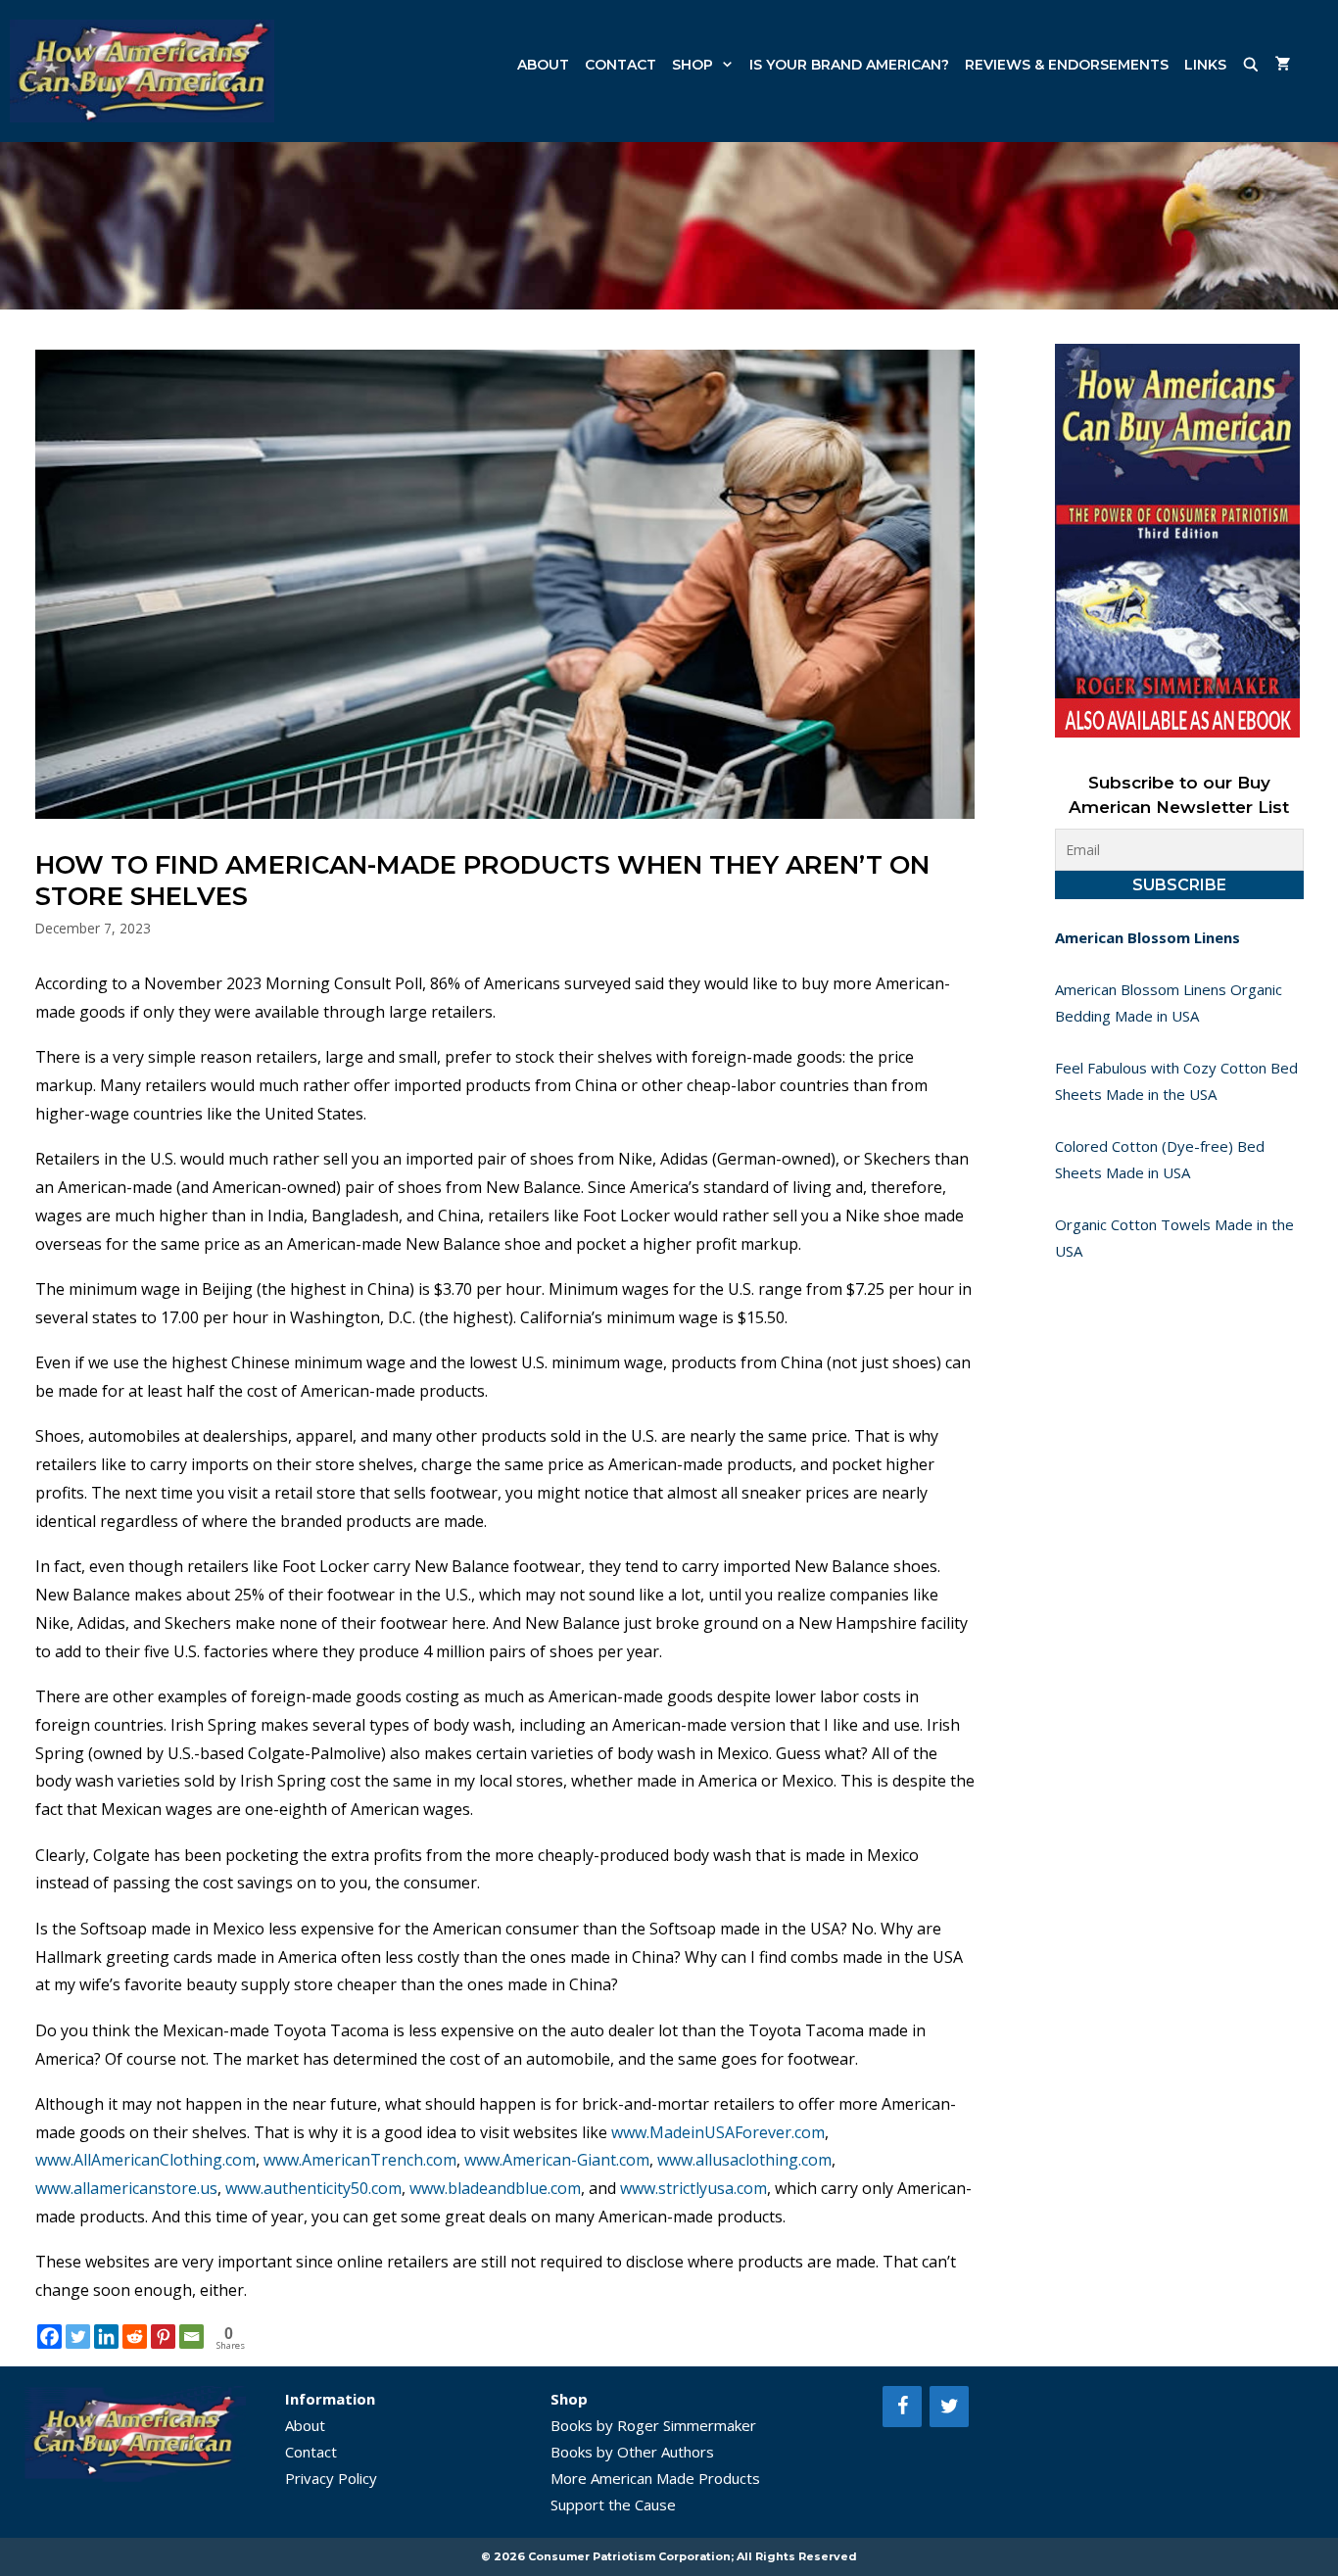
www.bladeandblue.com (495, 2188)
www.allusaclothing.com (744, 2160)
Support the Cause (613, 2504)
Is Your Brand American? (849, 65)
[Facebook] (49, 2337)
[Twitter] (78, 2337)
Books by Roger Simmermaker (653, 2425)
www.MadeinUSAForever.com (718, 2132)
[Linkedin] (106, 2337)
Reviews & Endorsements (1067, 65)
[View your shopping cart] (1283, 65)
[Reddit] (135, 2337)
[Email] (191, 2337)
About (543, 65)
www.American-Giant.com (557, 2160)
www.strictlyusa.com (693, 2188)
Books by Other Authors (632, 2452)
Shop (693, 65)
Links (1205, 65)
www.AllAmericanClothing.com (145, 2160)
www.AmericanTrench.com (360, 2160)
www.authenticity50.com (313, 2188)
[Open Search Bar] (1251, 65)
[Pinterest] (163, 2337)
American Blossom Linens (1147, 937)
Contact (621, 65)
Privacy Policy (331, 2478)
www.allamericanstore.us (126, 2188)
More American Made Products (655, 2478)
